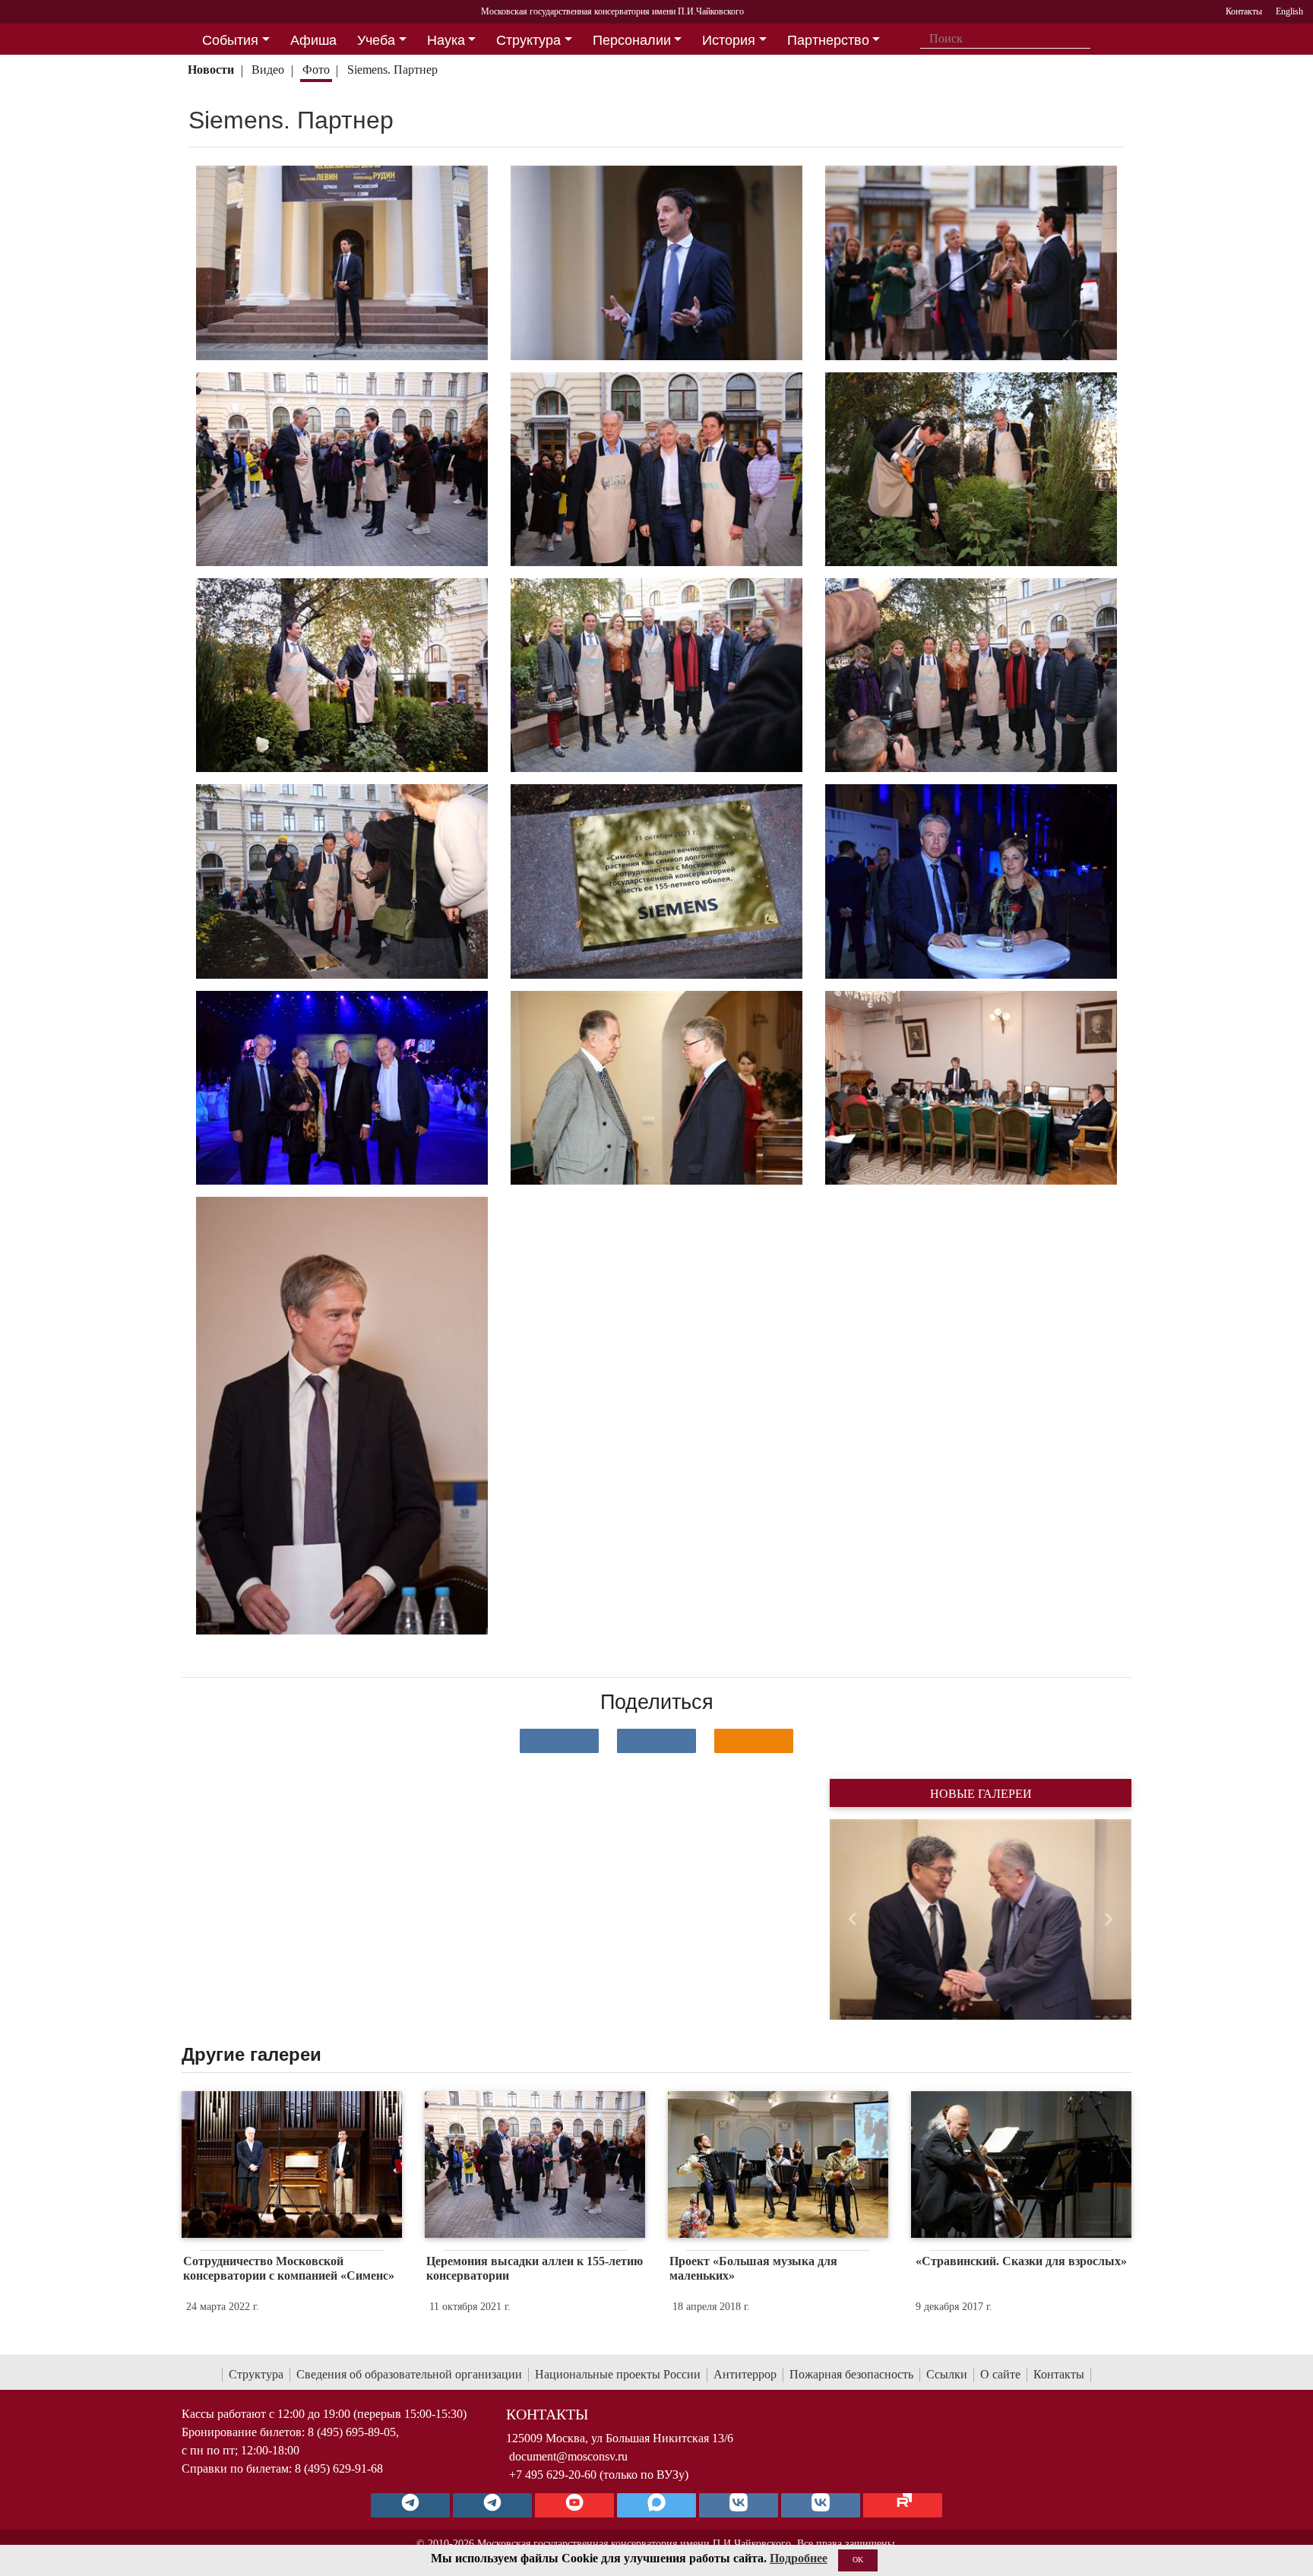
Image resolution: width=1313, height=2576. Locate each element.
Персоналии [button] (632, 40)
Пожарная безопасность (851, 2374)
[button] (852, 1919)
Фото (316, 70)
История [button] (729, 40)
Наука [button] (446, 40)
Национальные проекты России (618, 2374)
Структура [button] (528, 40)
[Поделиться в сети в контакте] (559, 1741)
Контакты (1059, 2374)
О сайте (1000, 2374)
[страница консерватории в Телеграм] (410, 2505)
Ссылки (947, 2374)
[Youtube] (574, 2505)
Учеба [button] (376, 40)
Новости (211, 70)
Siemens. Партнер (392, 70)
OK (858, 2560)
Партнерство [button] (828, 40)
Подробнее (799, 2558)
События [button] (230, 40)
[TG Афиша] (492, 2505)
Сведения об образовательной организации (409, 2374)
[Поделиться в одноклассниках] (754, 1741)
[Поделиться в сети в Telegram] (656, 1741)
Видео (268, 70)
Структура (256, 2374)
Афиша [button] (313, 40)
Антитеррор (745, 2374)
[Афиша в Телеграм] (903, 2505)
